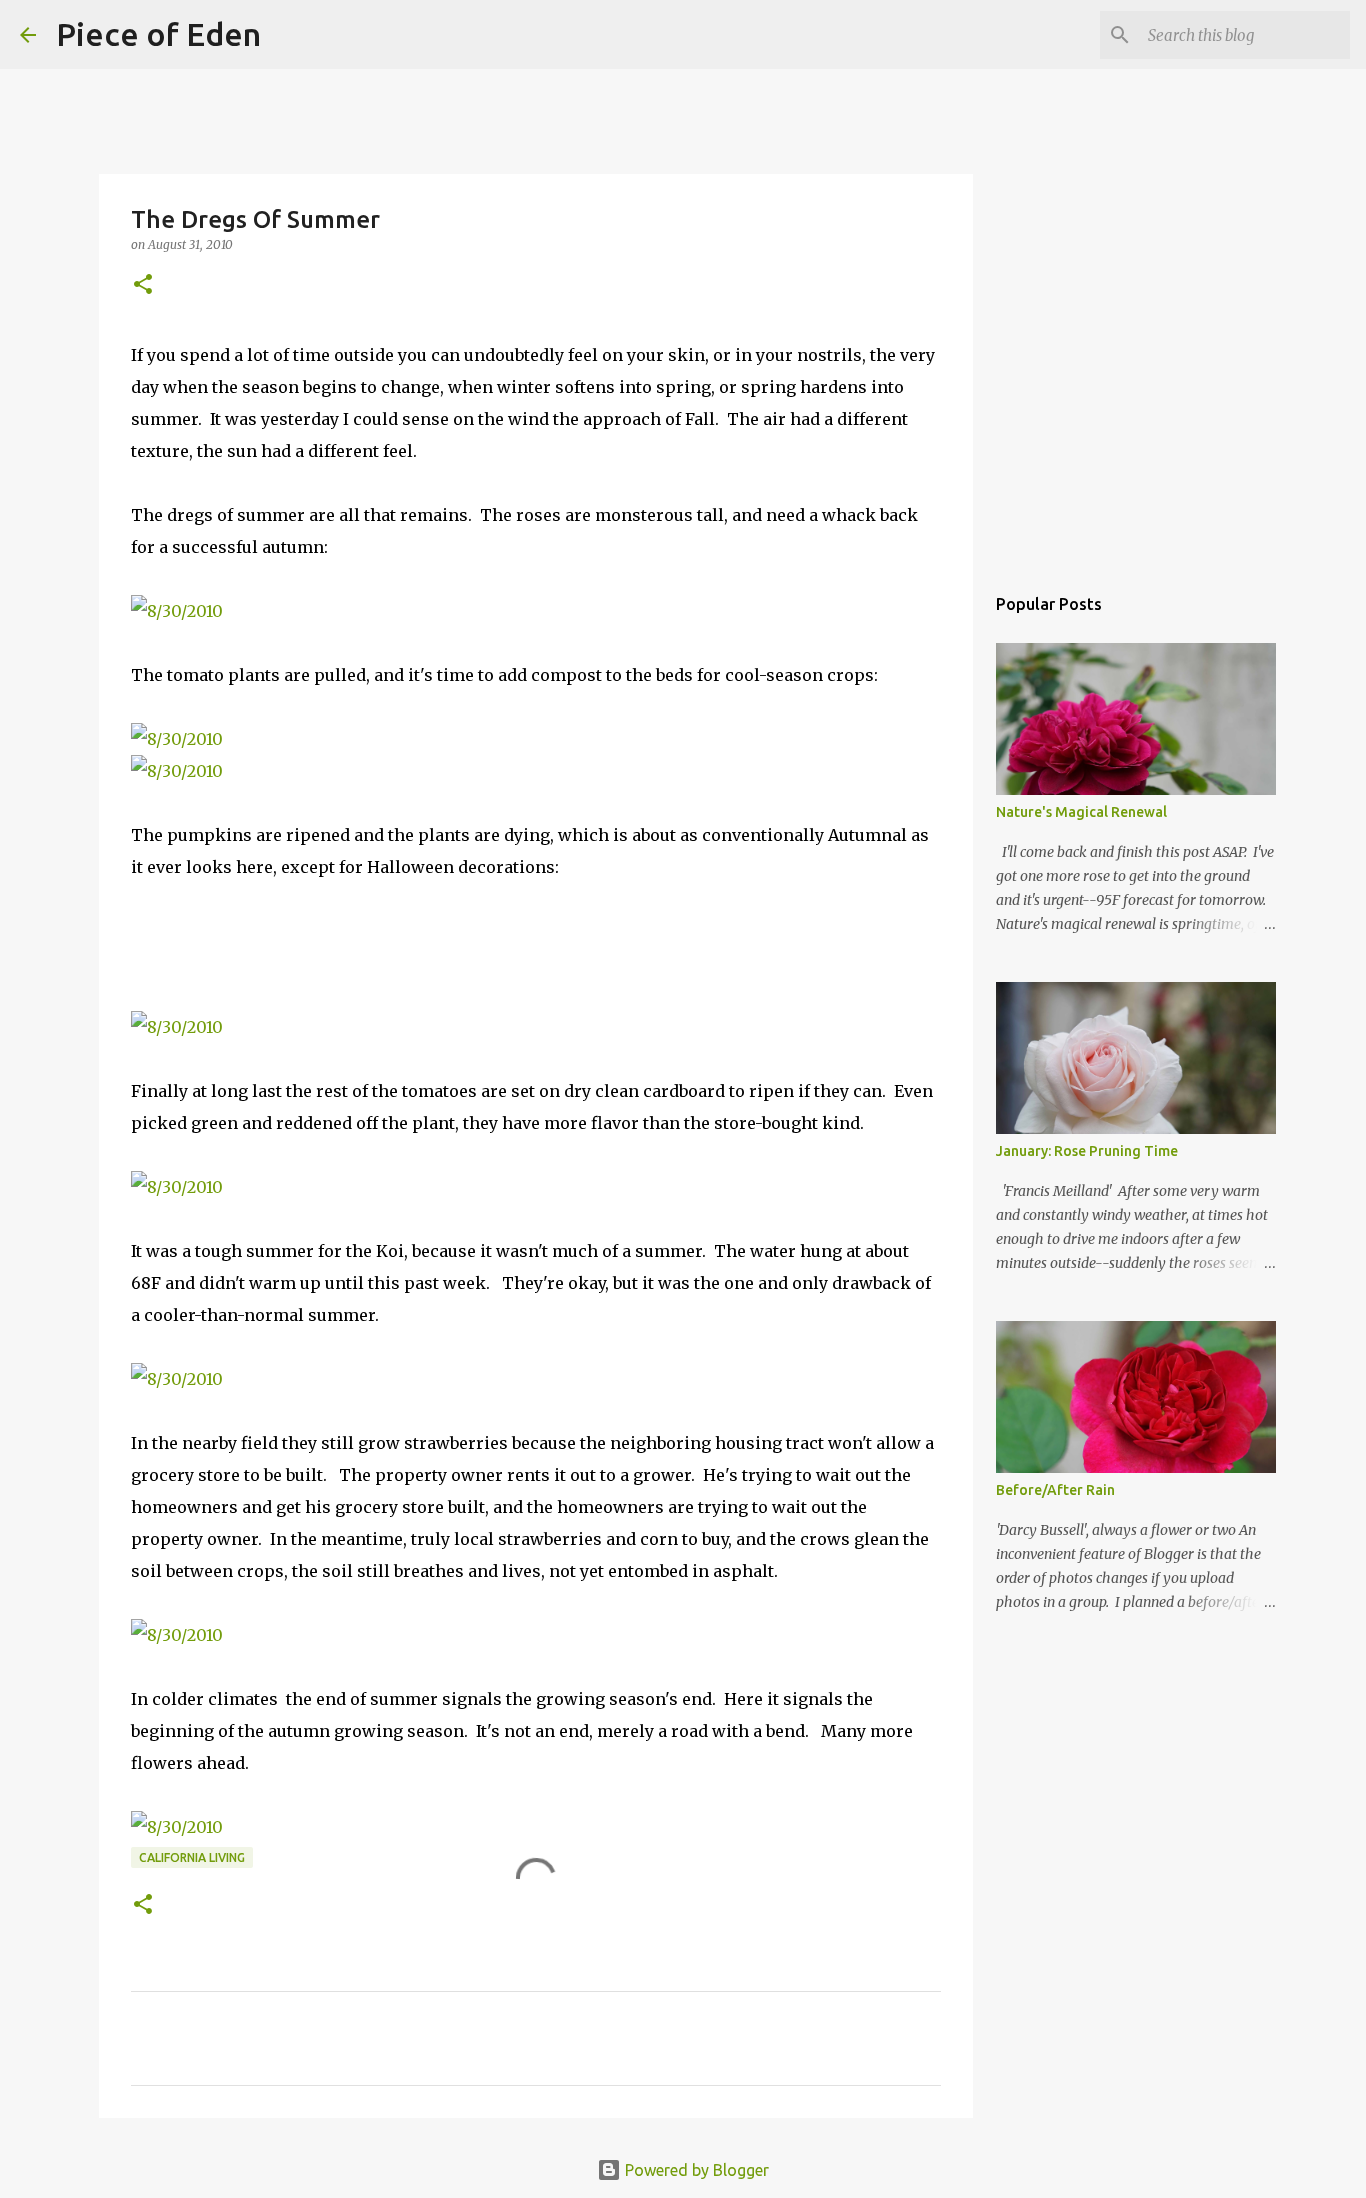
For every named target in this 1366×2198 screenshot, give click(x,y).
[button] (143, 285)
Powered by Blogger (695, 2170)
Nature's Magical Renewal (1081, 812)
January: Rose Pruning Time (1087, 1151)
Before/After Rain (1055, 1490)
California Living (192, 1857)
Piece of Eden (158, 34)
